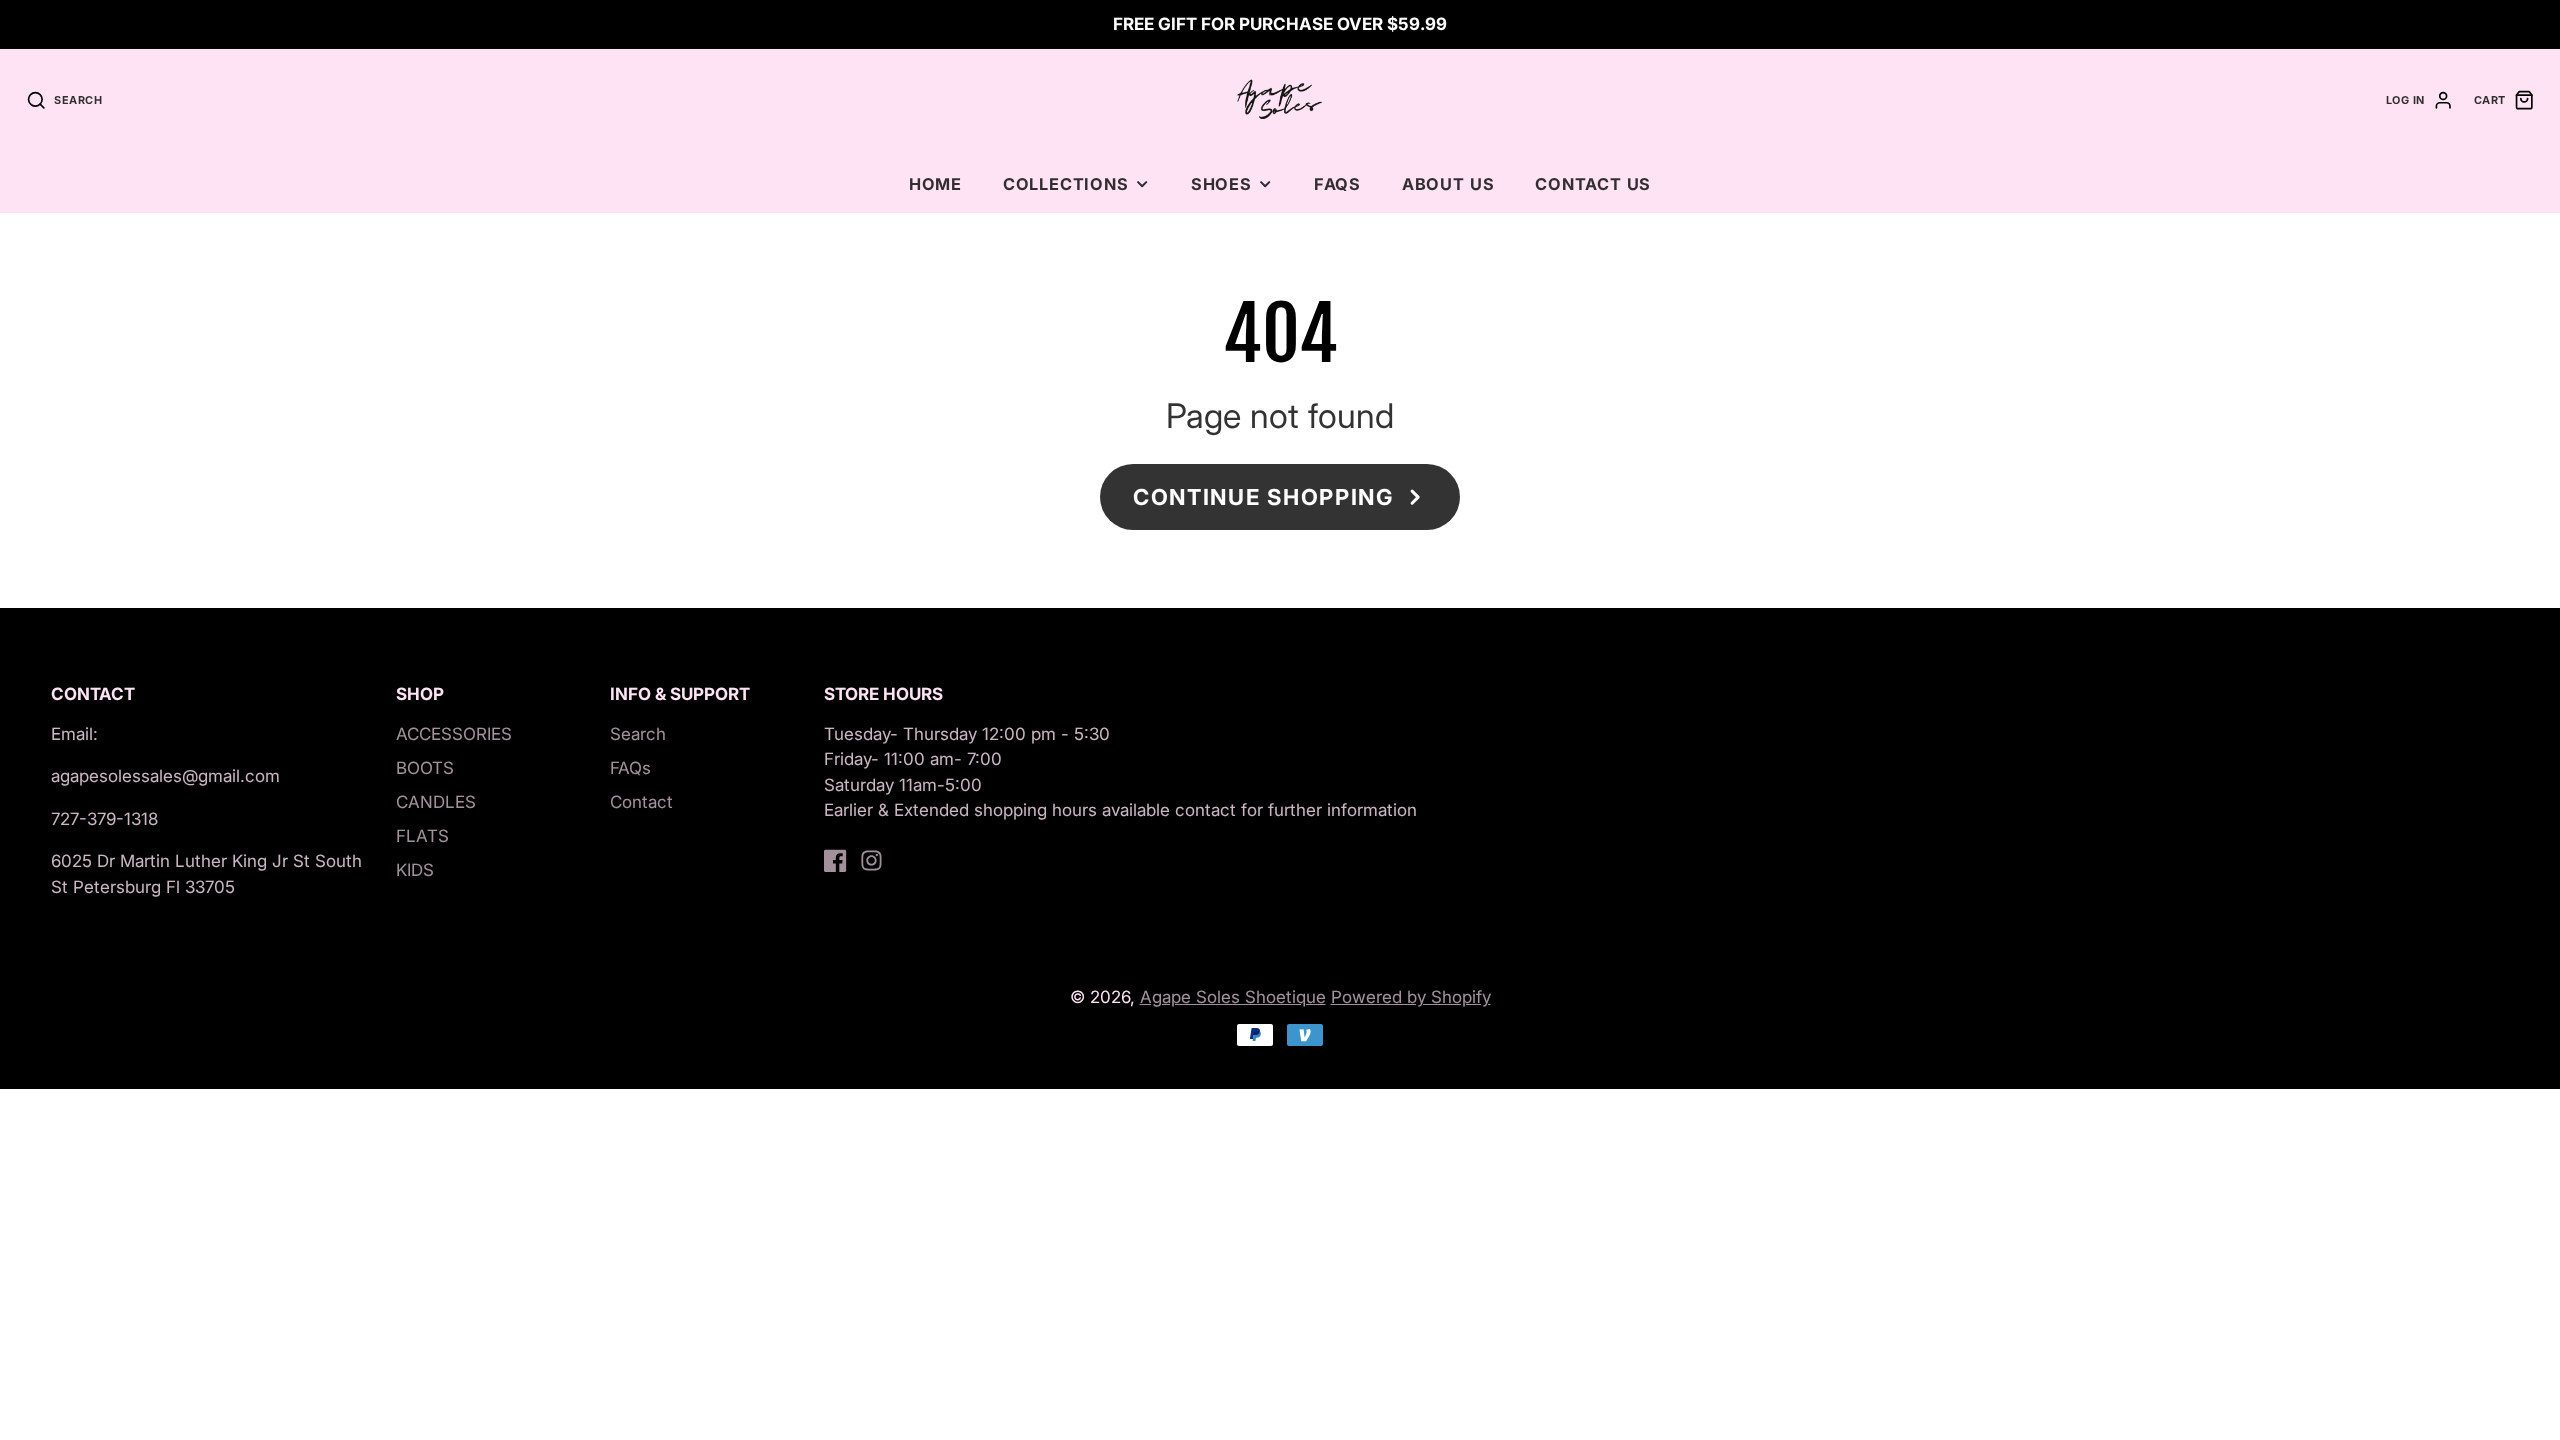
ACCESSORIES (454, 734)
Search (638, 734)
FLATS (422, 836)
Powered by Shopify (1411, 997)
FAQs (1337, 184)
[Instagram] (871, 860)
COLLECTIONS (1066, 184)
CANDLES (436, 802)
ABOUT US (1448, 184)
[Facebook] (835, 860)
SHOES (1221, 184)
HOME (935, 184)
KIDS (415, 870)
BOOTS (425, 768)
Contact (641, 802)
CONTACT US (1593, 184)
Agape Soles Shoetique (1233, 997)
